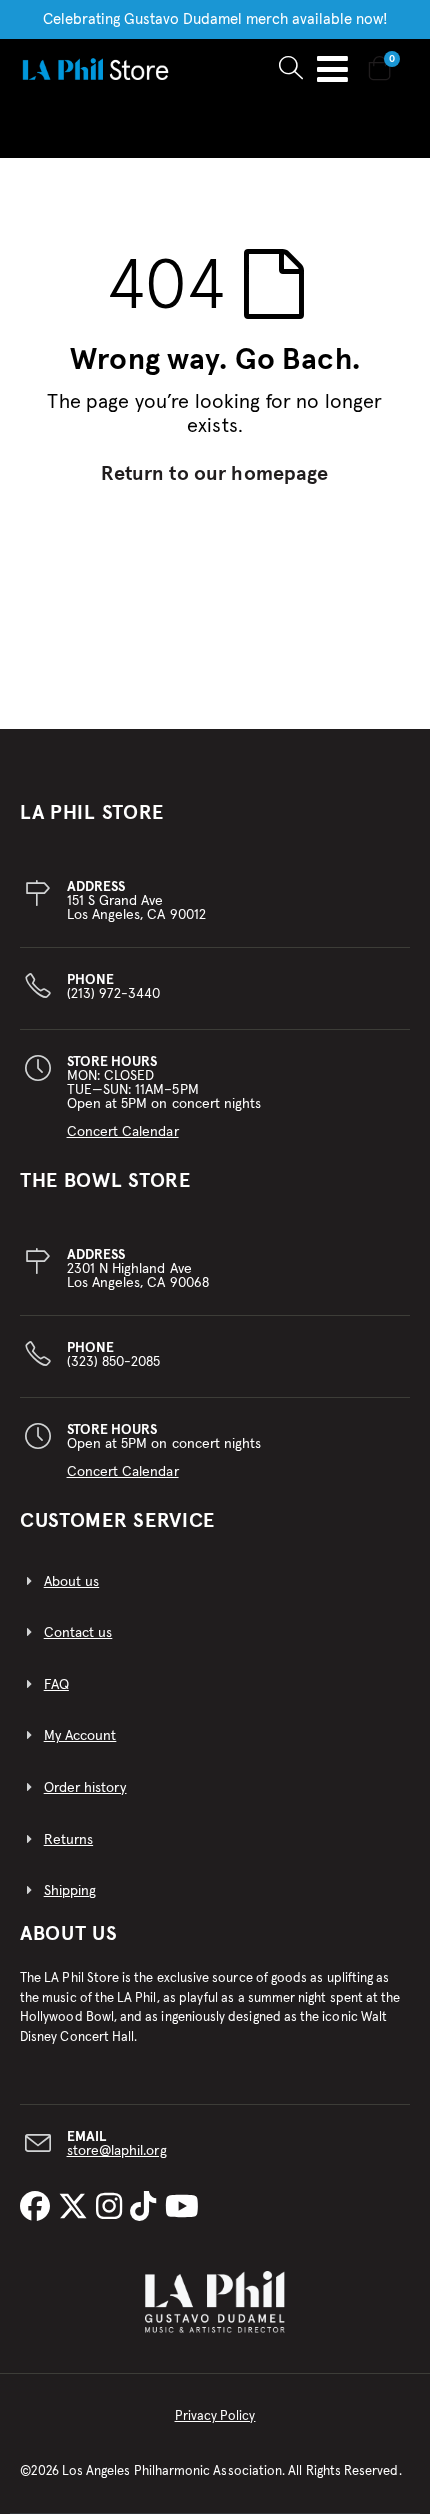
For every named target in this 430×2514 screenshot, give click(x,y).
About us (72, 1582)
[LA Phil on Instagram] (113, 2208)
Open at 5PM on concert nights (164, 1451)
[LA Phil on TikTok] (147, 2208)
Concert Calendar (123, 1132)
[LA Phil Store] (95, 68)
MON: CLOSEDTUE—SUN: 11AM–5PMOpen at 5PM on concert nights (164, 1097)
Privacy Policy (215, 2416)
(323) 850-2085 (114, 1355)
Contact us (78, 1633)
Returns (68, 1840)
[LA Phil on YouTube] (182, 2208)
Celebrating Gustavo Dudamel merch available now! (215, 19)
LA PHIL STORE (92, 813)
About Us (69, 1934)
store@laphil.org (117, 2151)
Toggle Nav (332, 69)
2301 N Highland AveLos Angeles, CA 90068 (138, 1269)
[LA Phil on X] (77, 2208)
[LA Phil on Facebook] (39, 2208)
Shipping (70, 1891)
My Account (80, 1736)
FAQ (56, 1685)
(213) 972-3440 (114, 987)
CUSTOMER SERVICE (117, 1521)
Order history (85, 1788)
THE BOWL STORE (105, 1181)
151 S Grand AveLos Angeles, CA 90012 (136, 901)
